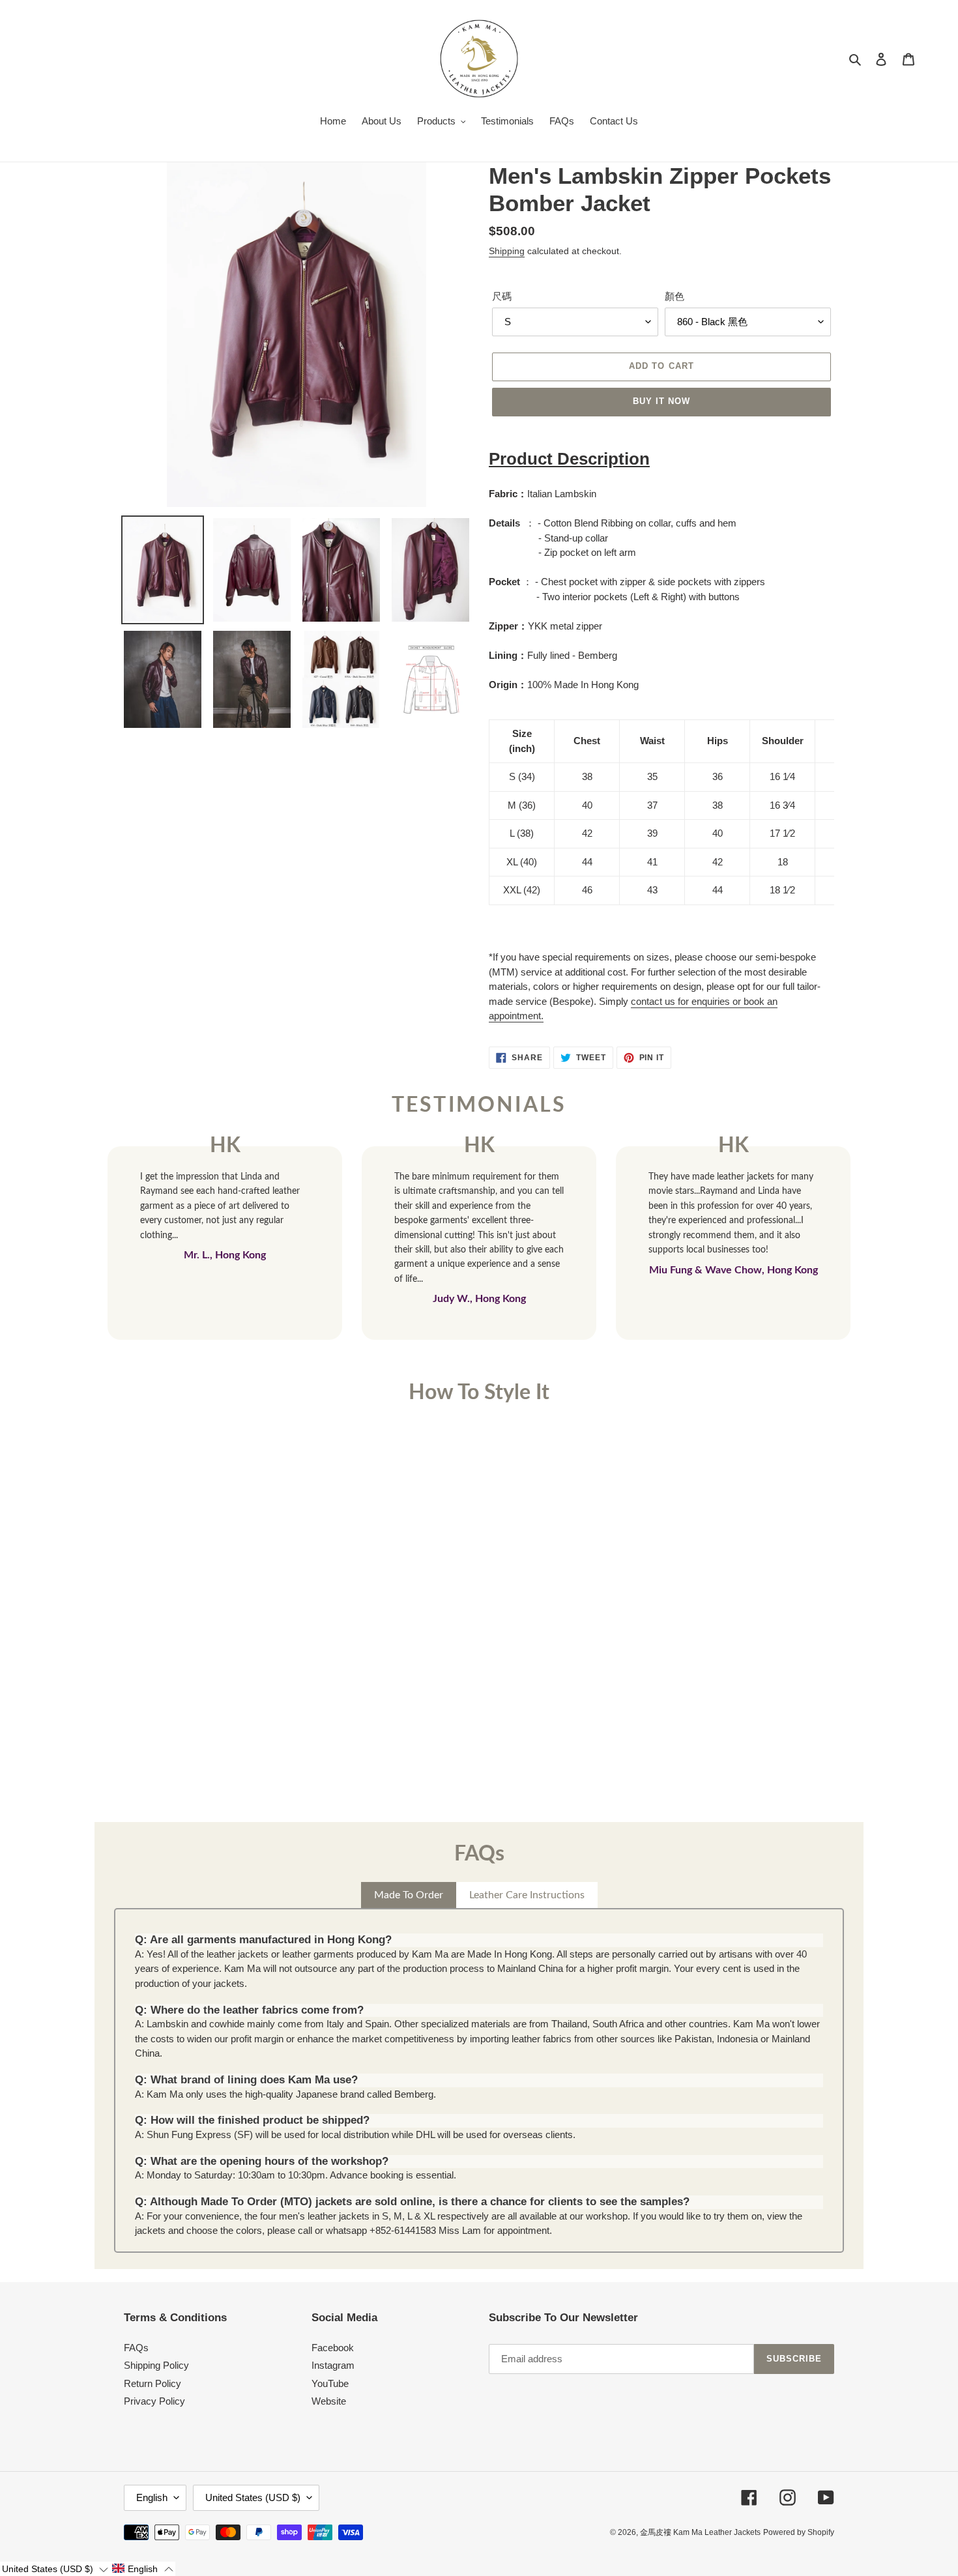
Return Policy (152, 2383)
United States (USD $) (253, 2497)
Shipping (507, 251)
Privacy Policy (154, 2401)
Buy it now (661, 401)
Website (329, 2401)
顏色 (675, 296)
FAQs (136, 2348)
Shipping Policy (156, 2365)
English (152, 2497)
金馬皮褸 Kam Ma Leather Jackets (700, 2532)
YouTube (330, 2383)
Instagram (333, 2365)
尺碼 (502, 296)
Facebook (333, 2348)
